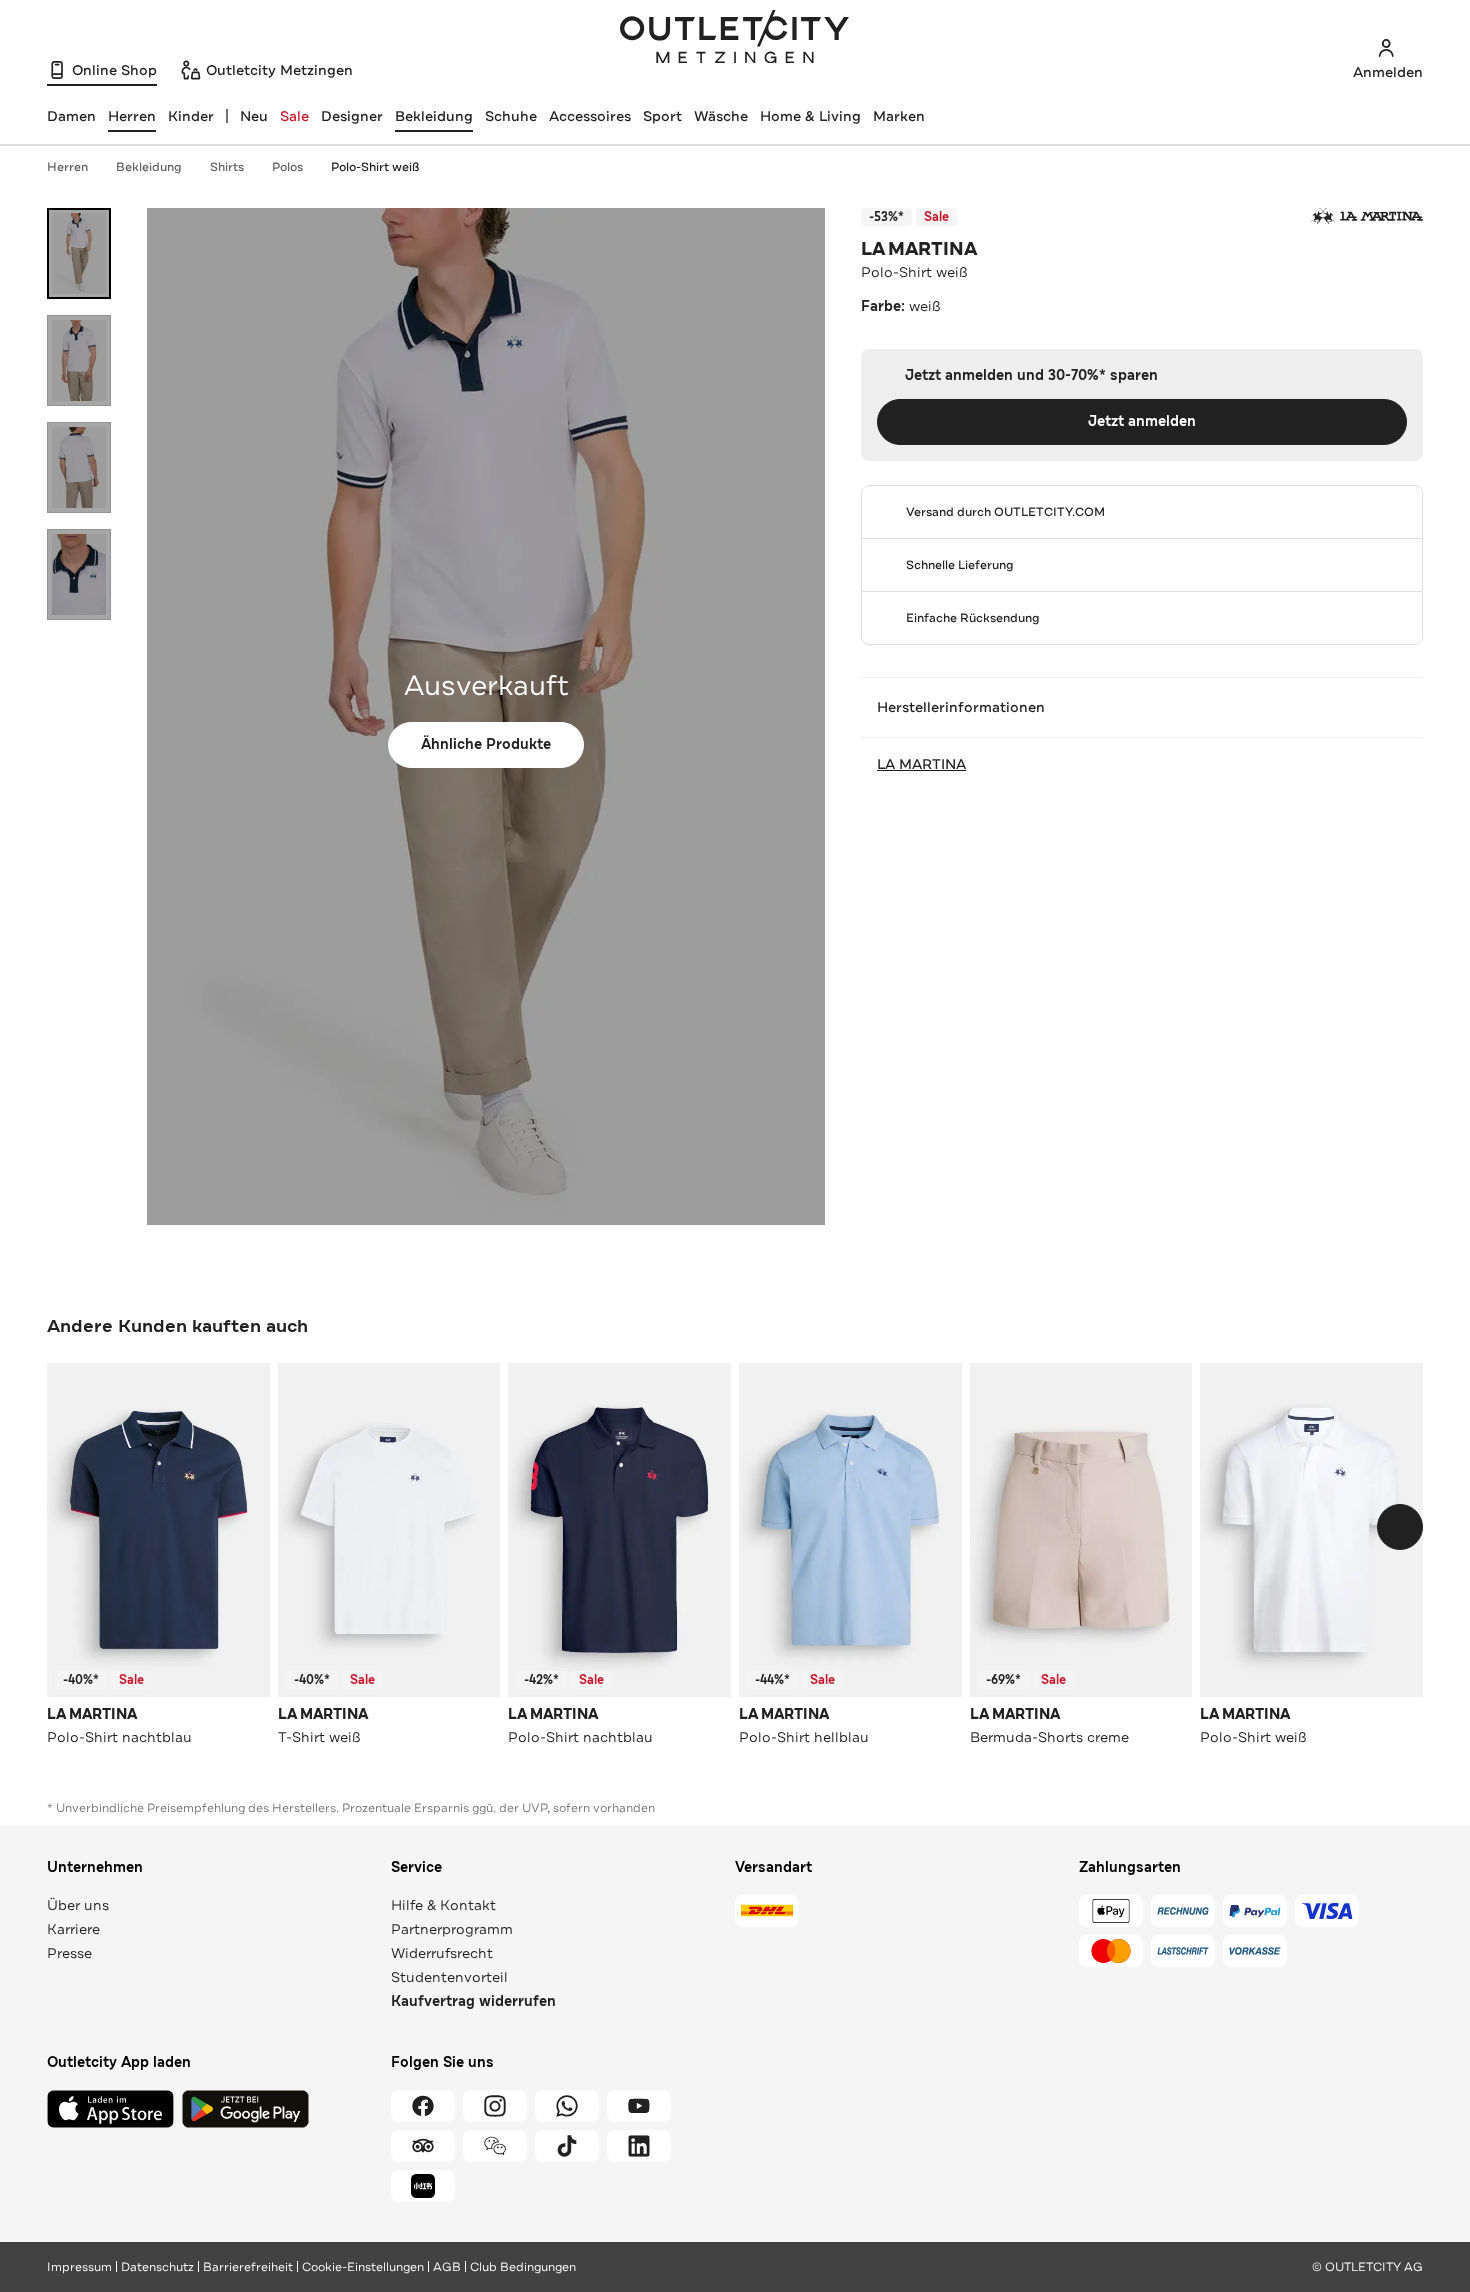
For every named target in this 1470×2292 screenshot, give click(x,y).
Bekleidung (434, 116)
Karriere (73, 1929)
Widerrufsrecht (442, 1953)
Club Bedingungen (523, 2267)
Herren (67, 167)
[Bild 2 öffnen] (79, 360)
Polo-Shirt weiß (375, 167)
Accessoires (590, 116)
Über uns (78, 1905)
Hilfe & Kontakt (443, 1905)
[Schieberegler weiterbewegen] (1400, 1527)
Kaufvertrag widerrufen (473, 2001)
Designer (352, 116)
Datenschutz (157, 2267)
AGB (447, 2267)
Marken (899, 116)
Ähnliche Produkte (486, 744)
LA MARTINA (919, 249)
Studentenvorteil (449, 1977)
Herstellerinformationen (961, 707)
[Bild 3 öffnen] (79, 467)
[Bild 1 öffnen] (79, 253)
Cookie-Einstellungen (363, 2267)
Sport (662, 116)
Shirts (227, 167)
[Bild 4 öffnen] (79, 574)
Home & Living (810, 116)
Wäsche (721, 116)
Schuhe (511, 116)
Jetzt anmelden (1142, 421)
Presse (69, 1953)
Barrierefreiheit (248, 2267)
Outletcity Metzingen (735, 39)
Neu (254, 116)
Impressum (79, 2267)
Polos (287, 167)
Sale (294, 116)
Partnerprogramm (452, 1929)
